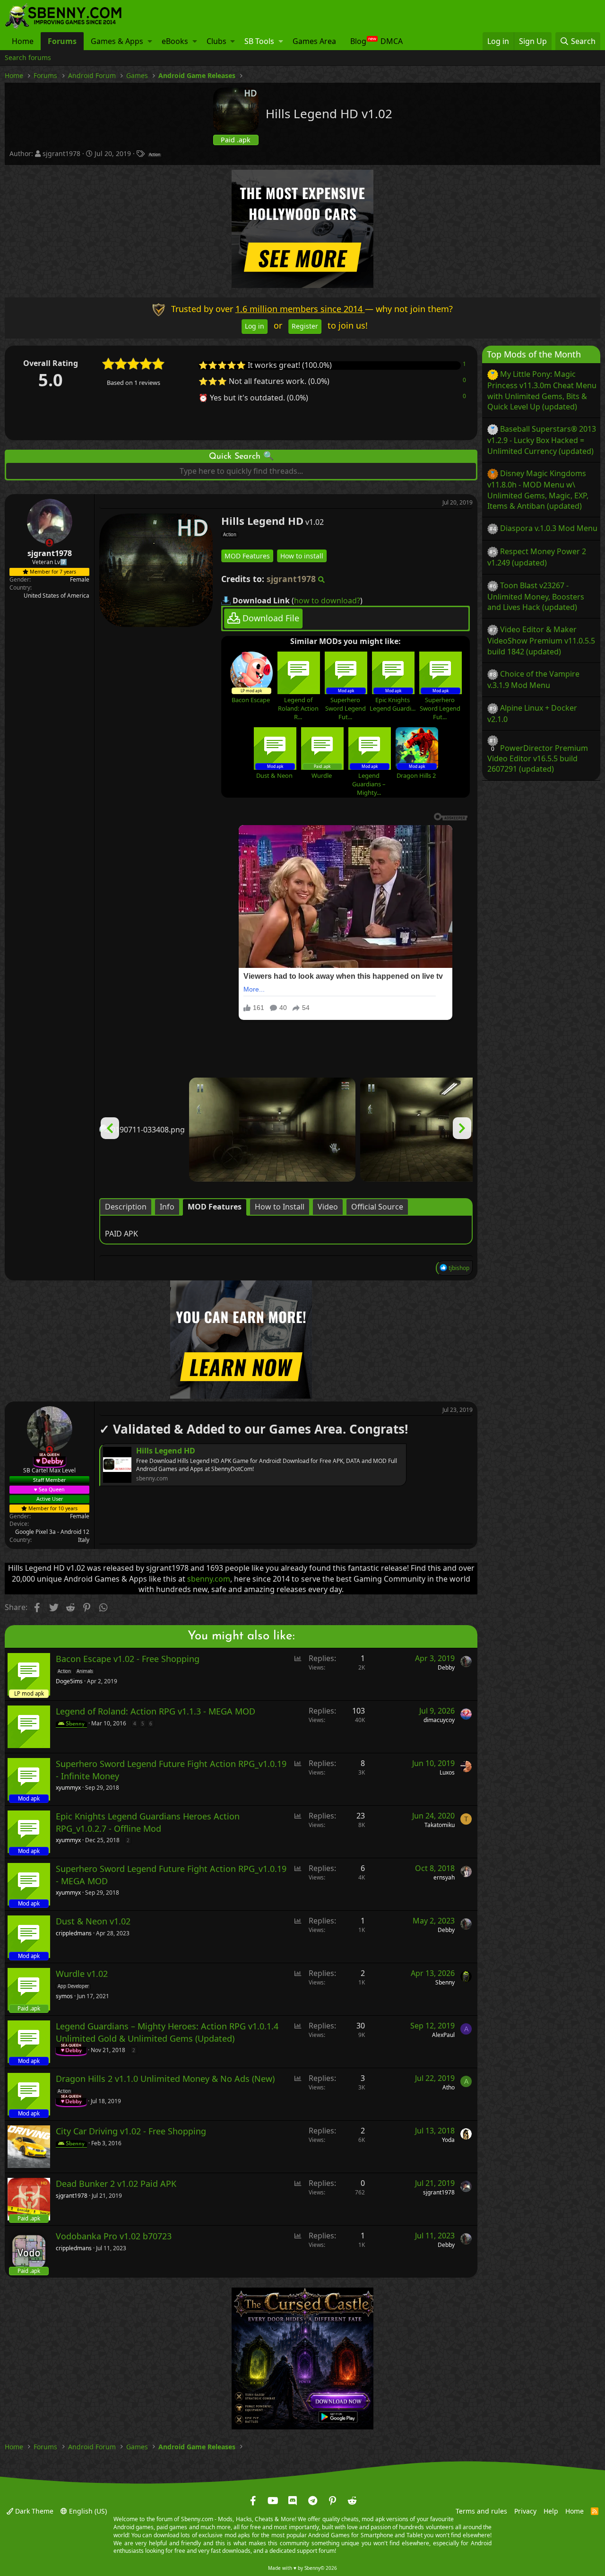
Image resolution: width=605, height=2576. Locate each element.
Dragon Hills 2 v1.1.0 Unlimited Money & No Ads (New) (165, 2079)
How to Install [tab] (280, 1207)
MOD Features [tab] (215, 1207)
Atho (449, 2087)
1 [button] (464, 364)
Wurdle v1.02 (82, 1974)
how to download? (327, 600)
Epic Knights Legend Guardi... (393, 704)
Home (23, 41)
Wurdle (322, 775)
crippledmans (74, 1933)
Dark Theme (33, 2511)
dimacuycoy (439, 1720)
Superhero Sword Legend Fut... (346, 708)
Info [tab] (167, 1207)
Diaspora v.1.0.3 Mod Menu (549, 528)
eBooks (175, 41)
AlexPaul (443, 2035)
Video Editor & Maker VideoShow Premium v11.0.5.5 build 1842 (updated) (541, 640)
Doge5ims (69, 1681)
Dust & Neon (274, 775)
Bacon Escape (251, 700)
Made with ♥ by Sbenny (302, 2568)
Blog (358, 41)
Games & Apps (117, 41)
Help (551, 2511)
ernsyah (444, 1877)
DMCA (392, 41)
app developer (73, 1986)
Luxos (447, 1772)
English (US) (87, 2511)
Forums (62, 41)
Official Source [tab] (377, 1207)
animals (85, 1671)
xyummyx (68, 1788)
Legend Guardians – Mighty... (369, 784)
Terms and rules (481, 2511)
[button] (150, 41)
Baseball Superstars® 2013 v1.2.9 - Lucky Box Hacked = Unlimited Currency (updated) (542, 440)
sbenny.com (209, 1579)
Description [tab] (126, 1207)
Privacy (525, 2511)
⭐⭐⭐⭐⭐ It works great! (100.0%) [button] (265, 365)
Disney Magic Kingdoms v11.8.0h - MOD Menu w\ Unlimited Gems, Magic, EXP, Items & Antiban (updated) (538, 490)
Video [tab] (328, 1207)
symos (64, 1996)
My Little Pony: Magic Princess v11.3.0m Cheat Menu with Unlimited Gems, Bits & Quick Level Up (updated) (542, 390)
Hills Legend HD (166, 1450)
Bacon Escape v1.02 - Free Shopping (128, 1659)
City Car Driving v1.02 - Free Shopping (131, 2132)
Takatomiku (440, 1825)
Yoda (448, 2140)
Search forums (28, 57)
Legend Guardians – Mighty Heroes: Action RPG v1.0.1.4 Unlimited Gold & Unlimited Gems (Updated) (167, 2032)
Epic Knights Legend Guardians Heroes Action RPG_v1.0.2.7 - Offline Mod (148, 1823)
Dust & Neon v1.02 (93, 1922)
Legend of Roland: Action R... (298, 708)
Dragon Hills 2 (416, 775)
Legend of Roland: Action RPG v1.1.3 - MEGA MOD (156, 1712)
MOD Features (247, 555)
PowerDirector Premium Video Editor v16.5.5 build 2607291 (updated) (538, 758)
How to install (302, 555)
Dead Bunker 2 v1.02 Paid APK (116, 2184)
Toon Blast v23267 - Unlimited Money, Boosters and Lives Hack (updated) (536, 596)
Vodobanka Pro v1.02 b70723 (114, 2237)
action (155, 155)
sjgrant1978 (61, 153)
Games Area (314, 41)
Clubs (216, 41)
